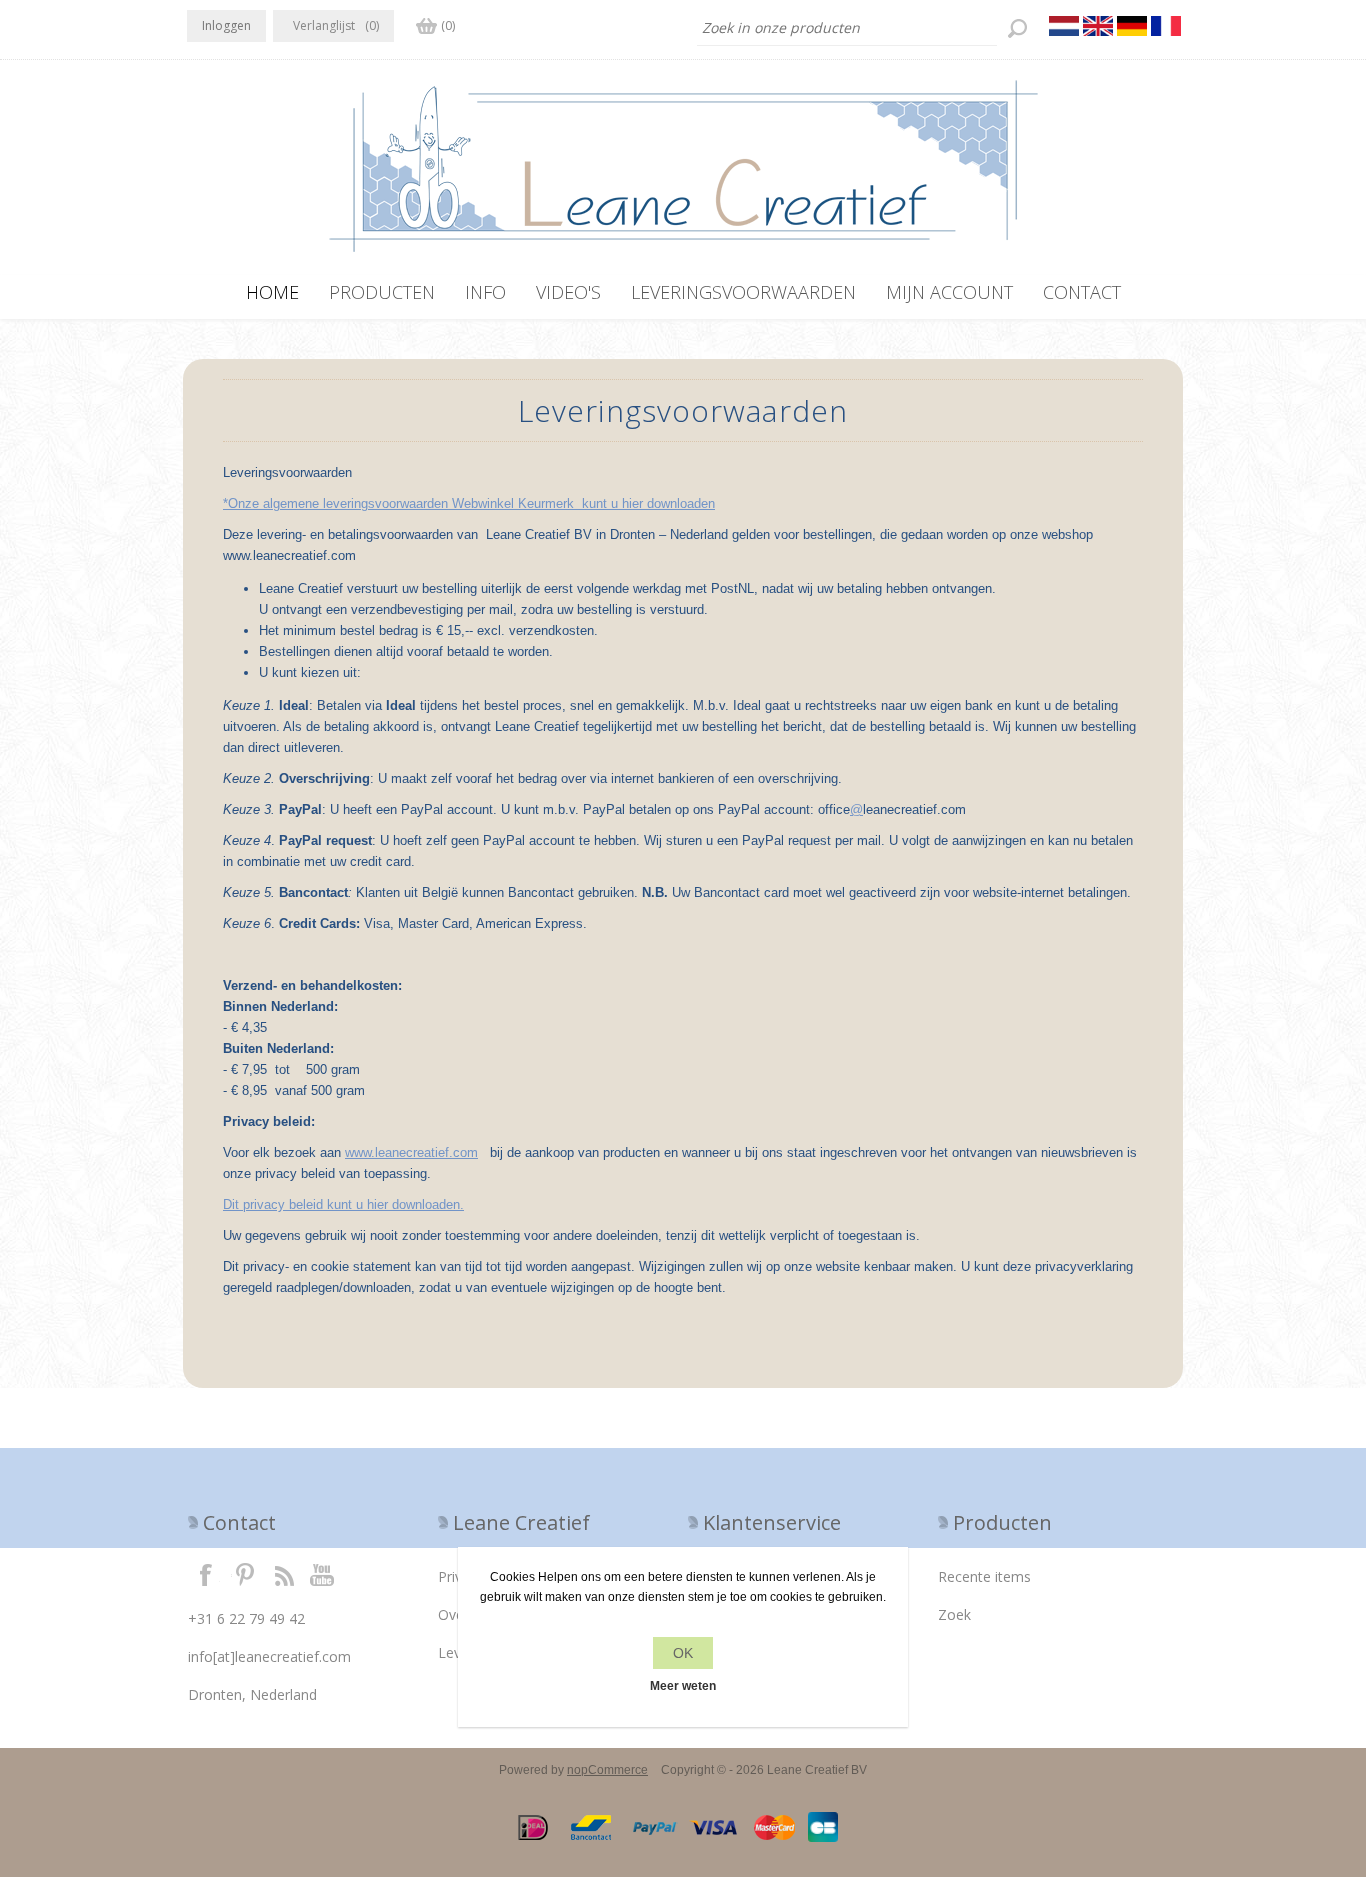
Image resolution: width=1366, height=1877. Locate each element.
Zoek (954, 1614)
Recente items (984, 1576)
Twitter (245, 1574)
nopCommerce (607, 1770)
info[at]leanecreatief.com (269, 1656)
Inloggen (226, 25)
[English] (1098, 26)
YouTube (323, 1574)
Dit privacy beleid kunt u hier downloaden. (343, 1204)
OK (683, 1653)
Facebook (206, 1574)
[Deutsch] (1132, 26)
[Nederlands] (1064, 26)
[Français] (1166, 26)
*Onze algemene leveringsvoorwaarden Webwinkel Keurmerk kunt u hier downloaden (469, 503)
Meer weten (683, 1686)
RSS (284, 1574)
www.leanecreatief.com (411, 1152)
